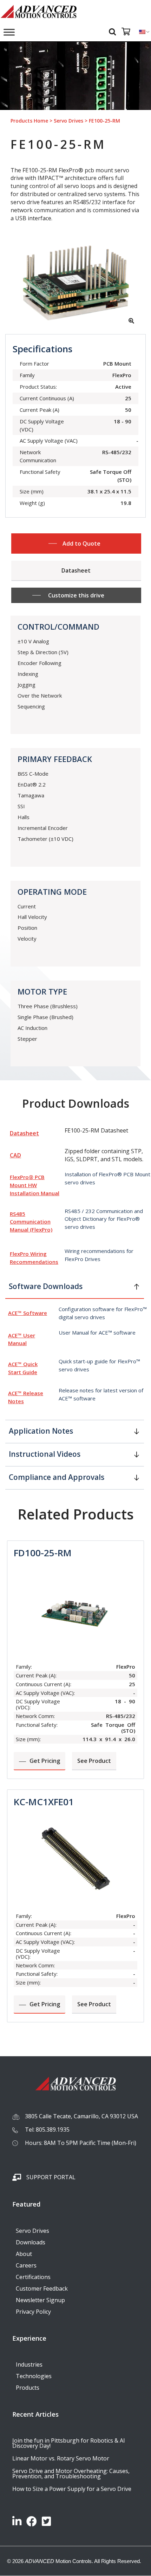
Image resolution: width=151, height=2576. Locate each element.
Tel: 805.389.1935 (47, 2130)
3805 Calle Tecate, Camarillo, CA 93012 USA (81, 2116)
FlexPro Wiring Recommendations (34, 1258)
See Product (94, 1761)
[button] (75, 1289)
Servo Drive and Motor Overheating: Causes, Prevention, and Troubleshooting (71, 2474)
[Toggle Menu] (9, 32)
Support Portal (51, 2177)
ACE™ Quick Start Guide (23, 1368)
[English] (142, 32)
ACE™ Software (28, 1313)
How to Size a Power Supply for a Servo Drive (72, 2489)
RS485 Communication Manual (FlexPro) (31, 1222)
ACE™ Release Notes (26, 1397)
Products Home (29, 121)
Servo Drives (68, 121)
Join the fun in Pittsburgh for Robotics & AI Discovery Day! (69, 2443)
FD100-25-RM (43, 1553)
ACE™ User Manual (22, 1339)
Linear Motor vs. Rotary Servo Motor (61, 2458)
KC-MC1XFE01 (44, 1802)
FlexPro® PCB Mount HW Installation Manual (35, 1185)
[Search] (113, 31)
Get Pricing (45, 1761)
